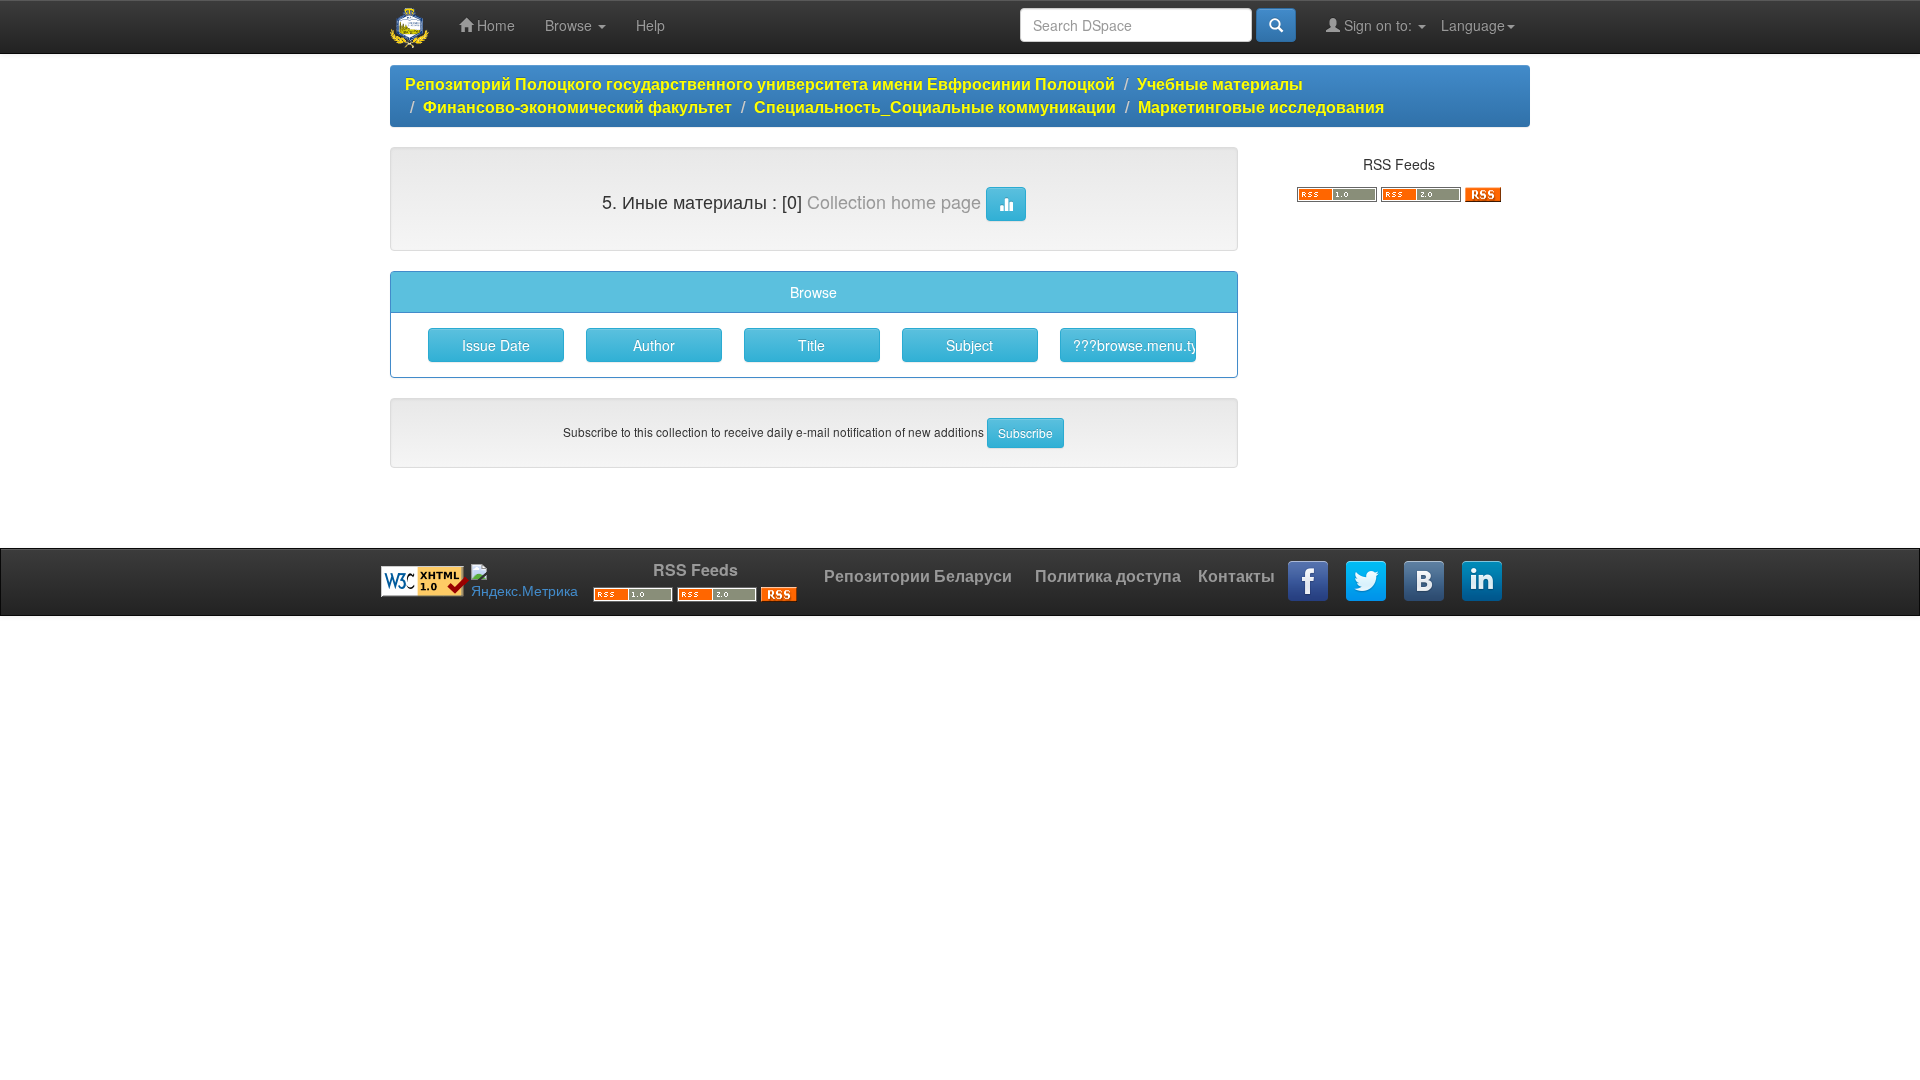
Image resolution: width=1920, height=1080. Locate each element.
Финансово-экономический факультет (577, 106)
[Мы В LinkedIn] (1483, 582)
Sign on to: (1378, 25)
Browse (570, 25)
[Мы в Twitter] (1367, 582)
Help (650, 25)
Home (494, 25)
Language (1473, 25)
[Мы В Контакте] (1425, 582)
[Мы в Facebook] (1309, 582)
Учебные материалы (1220, 83)
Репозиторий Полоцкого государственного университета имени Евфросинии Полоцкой (760, 83)
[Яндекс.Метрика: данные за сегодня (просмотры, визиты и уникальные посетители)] (524, 582)
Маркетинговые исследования (1263, 106)
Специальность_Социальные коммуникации (935, 106)
